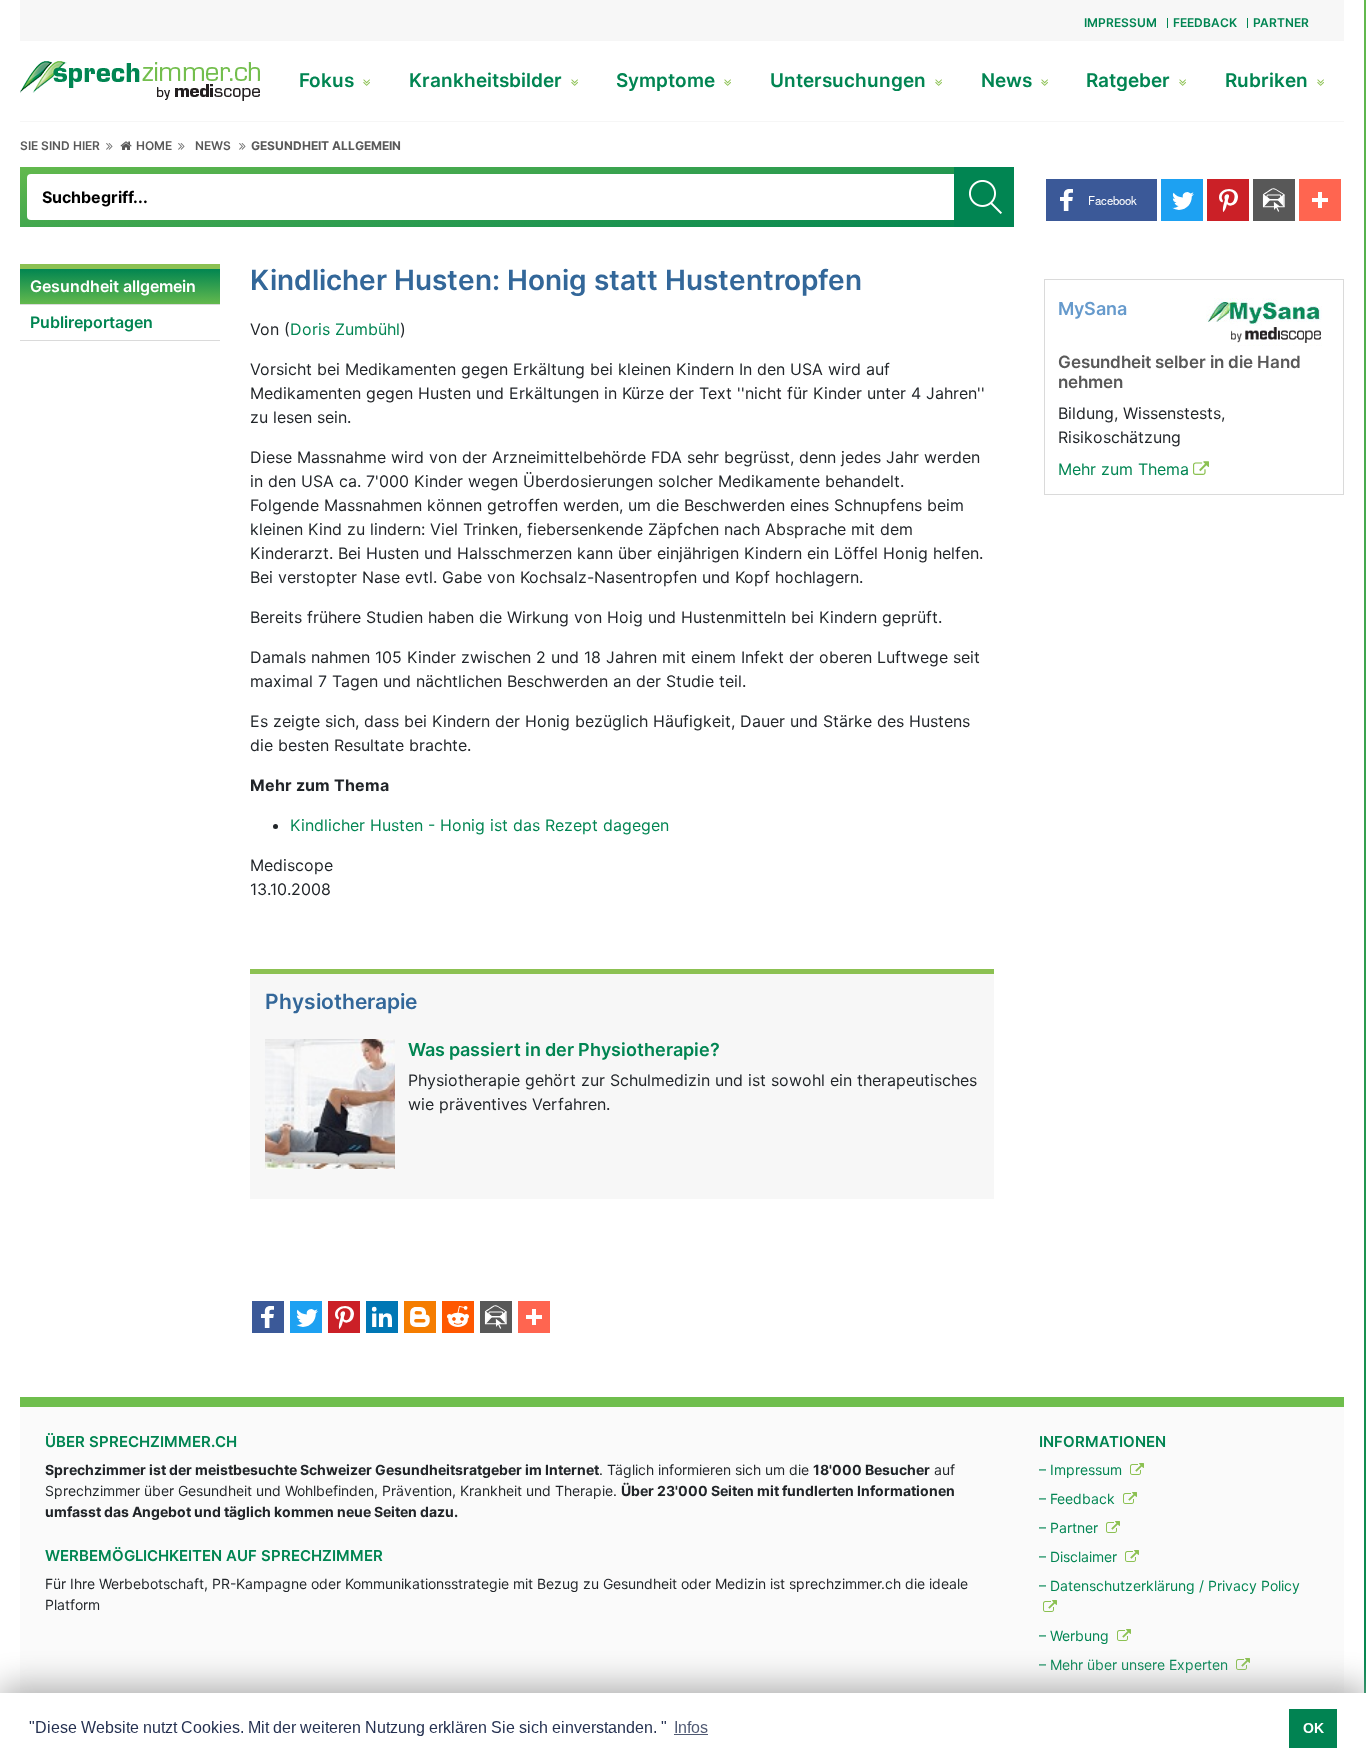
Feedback (1205, 22)
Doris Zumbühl (345, 329)
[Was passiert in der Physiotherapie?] (330, 1102)
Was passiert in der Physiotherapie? (564, 1049)
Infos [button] (691, 1727)
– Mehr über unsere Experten (1135, 1664)
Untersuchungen (850, 80)
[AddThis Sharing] (534, 1319)
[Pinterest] (344, 1319)
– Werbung (1076, 1635)
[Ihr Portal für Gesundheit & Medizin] (140, 79)
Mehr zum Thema (1123, 469)
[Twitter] (306, 1319)
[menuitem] (120, 287)
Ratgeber (1130, 80)
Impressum (1120, 22)
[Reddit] (458, 1319)
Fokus (329, 80)
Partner (1281, 22)
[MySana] (1264, 320)
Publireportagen (91, 322)
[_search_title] (984, 197)
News (1009, 80)
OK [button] (1313, 1728)
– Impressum (1082, 1469)
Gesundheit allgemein (326, 145)
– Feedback (1079, 1498)
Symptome (668, 80)
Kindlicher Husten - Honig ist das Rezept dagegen (479, 825)
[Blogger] (420, 1319)
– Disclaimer (1080, 1556)
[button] (1101, 200)
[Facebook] (268, 1319)
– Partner (1070, 1527)
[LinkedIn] (382, 1319)
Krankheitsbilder (488, 80)
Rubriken (1269, 80)
